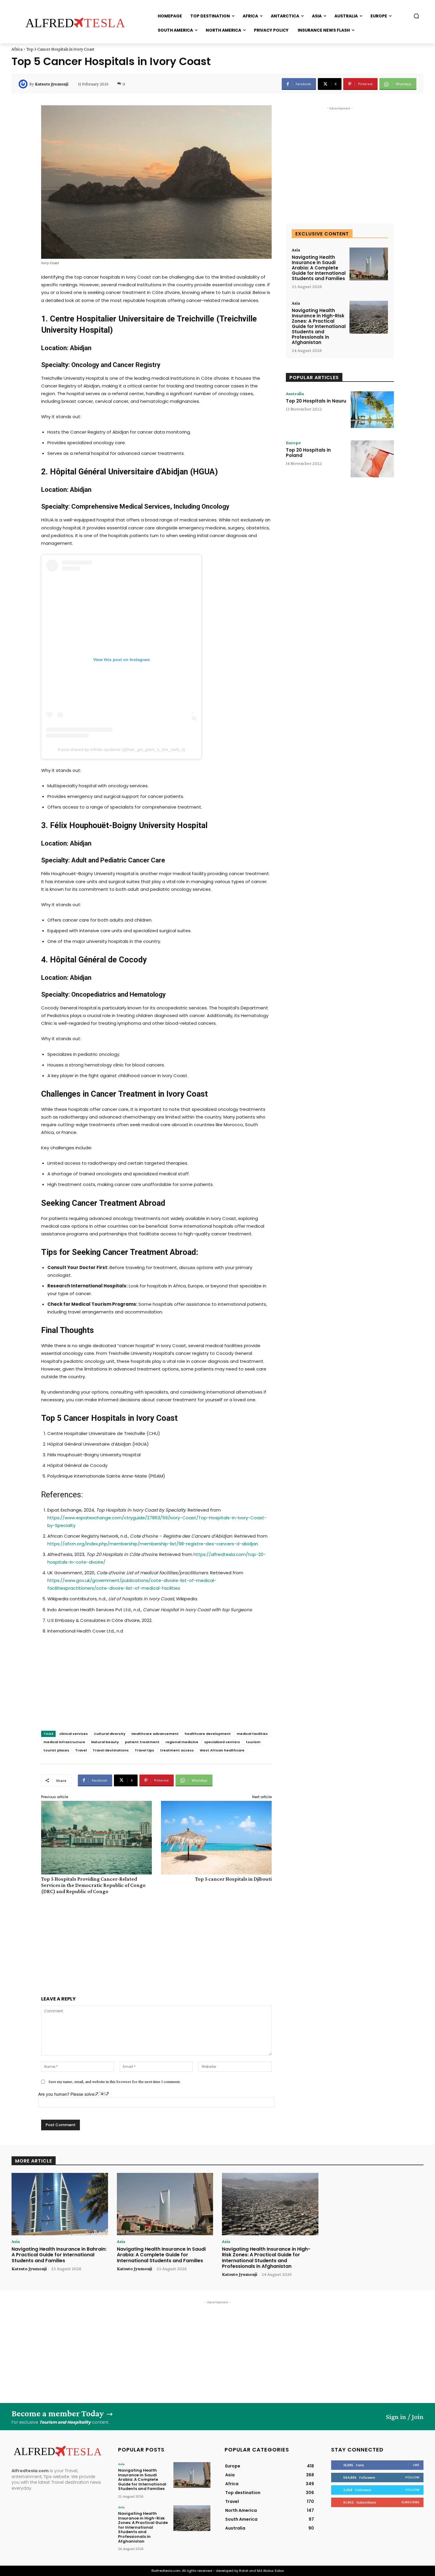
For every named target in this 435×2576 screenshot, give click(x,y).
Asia (296, 250)
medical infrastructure (64, 1742)
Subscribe (410, 2502)
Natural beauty (105, 1742)
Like (416, 2465)
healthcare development (208, 1734)
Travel (81, 1750)
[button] (416, 16)
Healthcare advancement (155, 1734)
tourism (253, 1742)
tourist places (56, 1750)
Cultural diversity (110, 1734)
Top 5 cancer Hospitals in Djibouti (233, 1879)
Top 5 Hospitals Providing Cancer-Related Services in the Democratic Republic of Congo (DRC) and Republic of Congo (93, 1885)
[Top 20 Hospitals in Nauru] (372, 410)
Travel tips (144, 1750)
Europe (293, 443)
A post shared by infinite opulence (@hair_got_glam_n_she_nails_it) (121, 749)
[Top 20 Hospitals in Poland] (372, 459)
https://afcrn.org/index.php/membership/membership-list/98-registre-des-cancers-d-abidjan (153, 1544)
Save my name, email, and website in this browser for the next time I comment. (115, 2082)
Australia (295, 394)
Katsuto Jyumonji (52, 84)
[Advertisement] (156, 1689)
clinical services (74, 1734)
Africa (17, 49)
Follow (412, 2477)
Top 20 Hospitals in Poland (308, 453)
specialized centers (222, 1742)
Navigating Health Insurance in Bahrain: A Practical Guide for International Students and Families (59, 2255)
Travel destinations (111, 1750)
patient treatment (142, 1742)
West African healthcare (222, 1750)
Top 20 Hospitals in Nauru (316, 401)
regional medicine (182, 1742)
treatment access (177, 1750)
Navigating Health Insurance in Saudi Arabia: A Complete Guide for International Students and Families (319, 268)
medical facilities (252, 1734)
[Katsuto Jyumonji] (24, 84)
